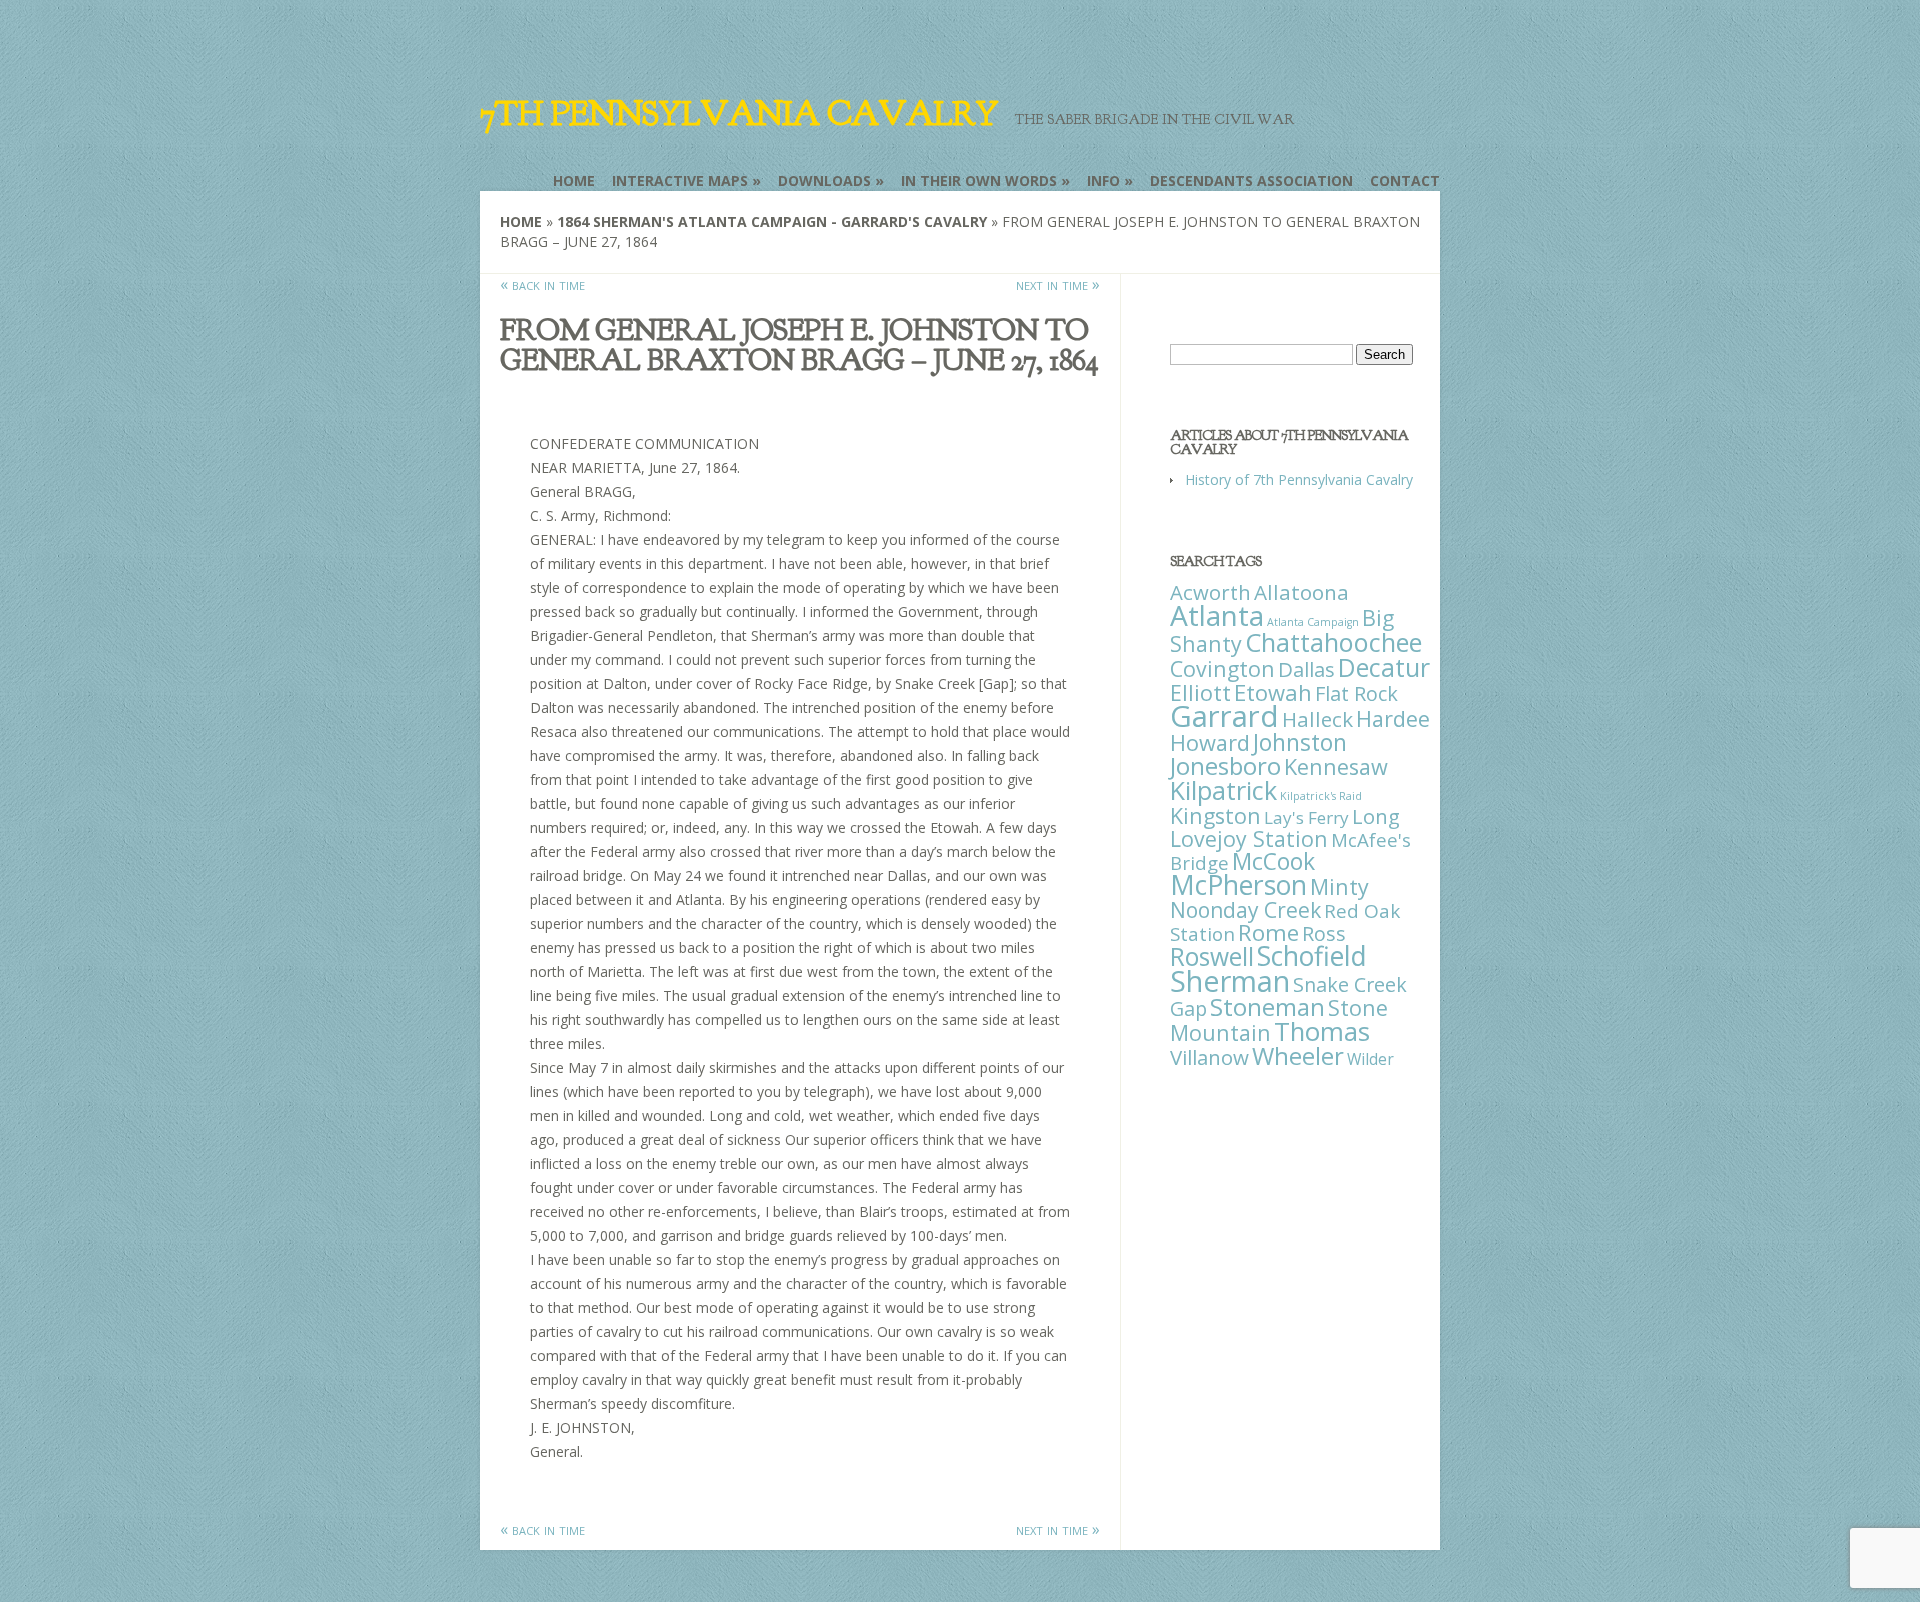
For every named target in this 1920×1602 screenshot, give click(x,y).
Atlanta (1217, 615)
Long (1376, 816)
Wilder (1370, 1059)
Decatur (1384, 667)
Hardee (1393, 718)
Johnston (1300, 742)
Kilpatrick (1223, 790)
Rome (1268, 932)
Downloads (824, 180)
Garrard (1224, 716)
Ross (1324, 933)
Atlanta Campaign (1313, 622)
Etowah (1273, 692)
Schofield (1312, 955)
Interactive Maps (680, 180)
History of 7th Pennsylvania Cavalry (1299, 479)
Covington (1222, 668)
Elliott (1200, 692)
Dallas (1306, 669)
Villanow (1209, 1057)
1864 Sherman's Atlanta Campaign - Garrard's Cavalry (772, 221)
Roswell (1212, 956)
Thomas (1322, 1031)
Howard (1210, 742)
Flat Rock (1356, 693)
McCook (1273, 861)
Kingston (1215, 815)
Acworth (1210, 592)
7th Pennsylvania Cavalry (739, 114)
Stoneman (1267, 1006)
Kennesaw (1336, 766)
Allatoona (1301, 592)
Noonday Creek (1245, 910)
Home (574, 180)
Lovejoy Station (1249, 838)
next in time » (1058, 284)
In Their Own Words (979, 180)
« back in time (542, 284)
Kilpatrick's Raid (1321, 796)
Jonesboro (1225, 765)
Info (1103, 180)
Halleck (1317, 719)
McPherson (1238, 885)
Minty (1339, 886)
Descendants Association (1251, 180)
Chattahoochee (1333, 642)
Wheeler (1298, 1055)
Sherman (1230, 980)
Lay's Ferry (1306, 817)
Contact (1405, 180)
